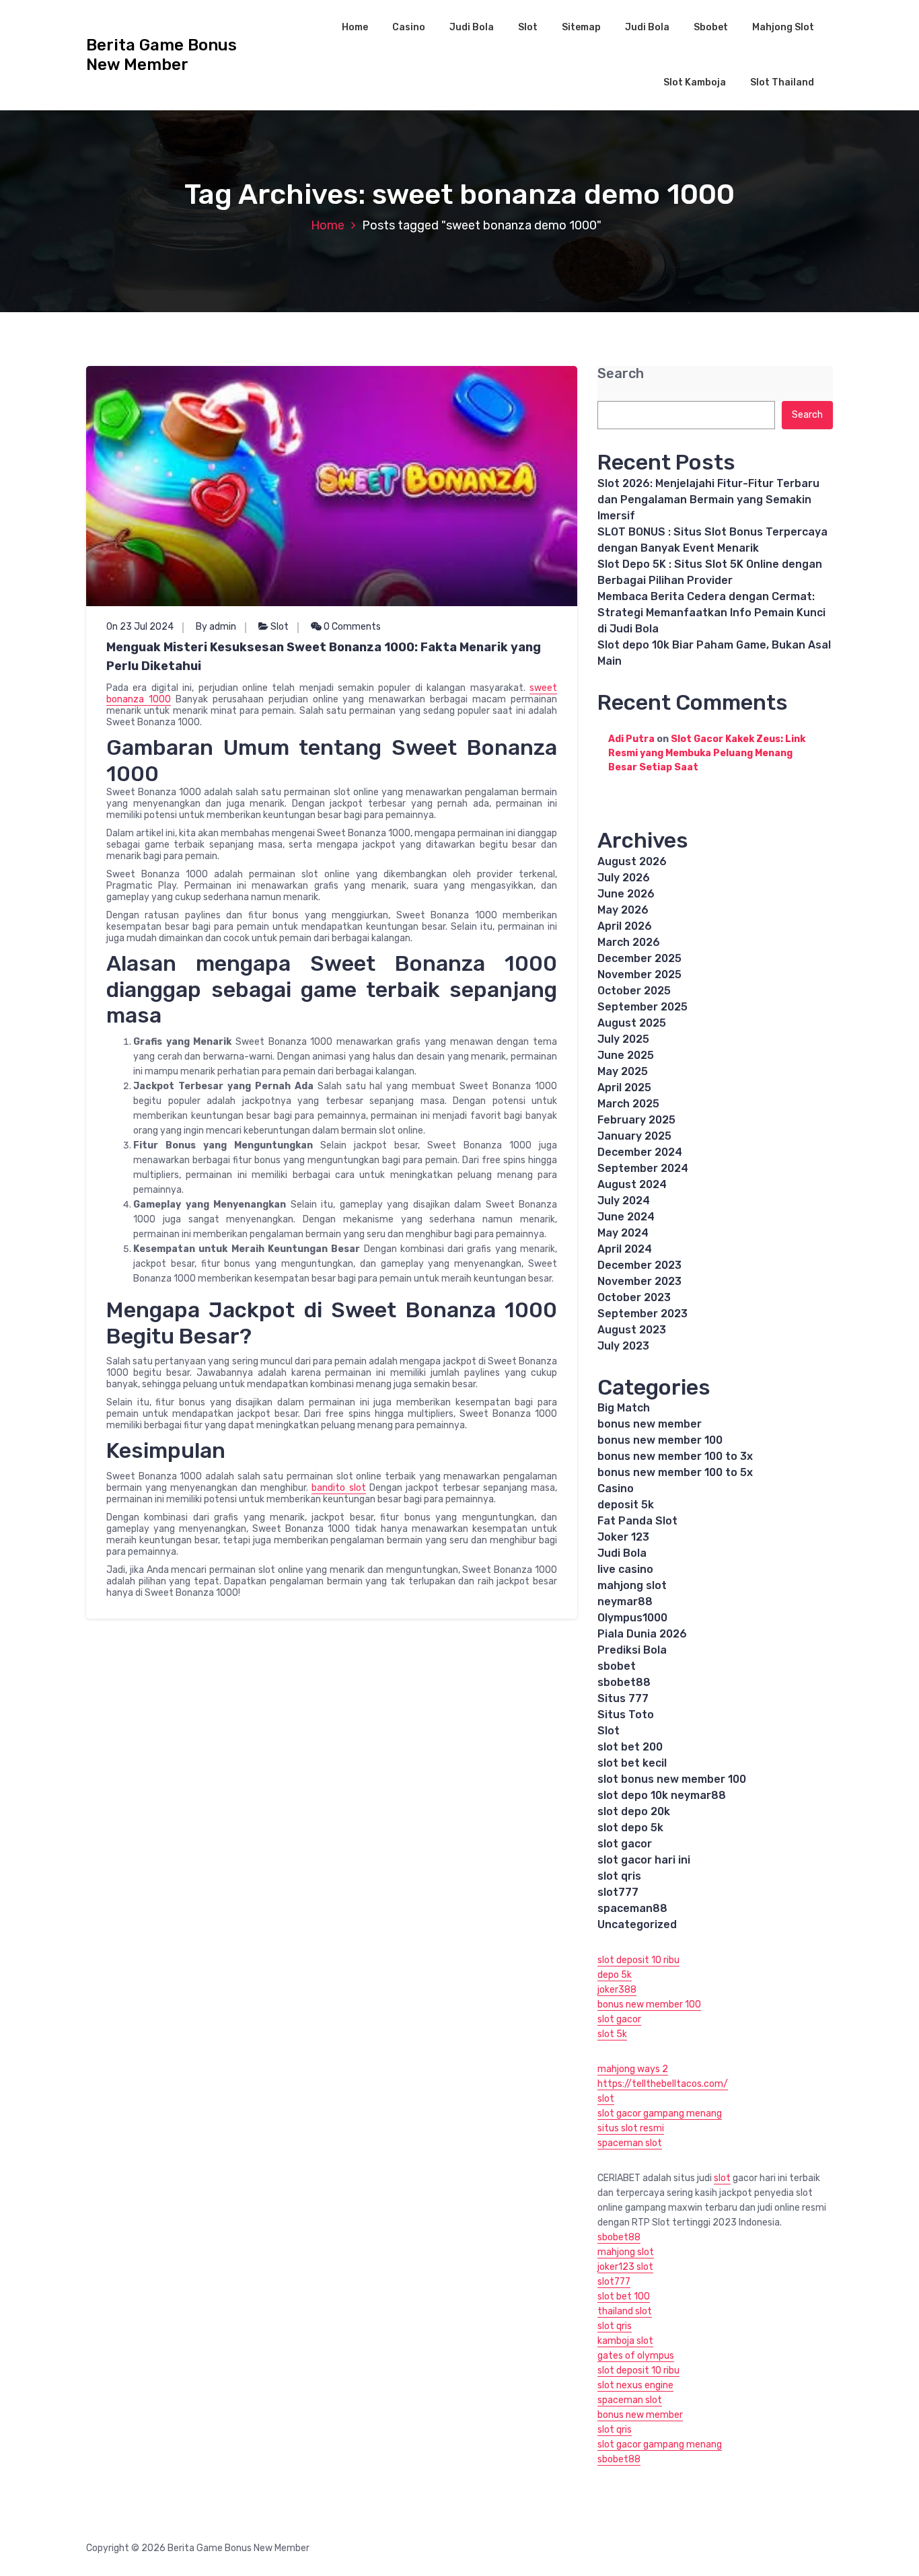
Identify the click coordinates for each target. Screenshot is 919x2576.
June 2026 (626, 894)
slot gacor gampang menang (660, 2113)
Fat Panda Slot (637, 1521)
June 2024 (626, 1217)
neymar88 (625, 1602)
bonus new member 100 (660, 1440)
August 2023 (632, 1330)
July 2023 (623, 1346)
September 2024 (643, 1168)
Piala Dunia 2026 (642, 1634)
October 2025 (634, 991)
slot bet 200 (630, 1747)
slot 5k (612, 2034)
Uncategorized (637, 1924)
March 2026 (629, 942)
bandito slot (338, 1488)
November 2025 (639, 974)
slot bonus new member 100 (672, 1779)
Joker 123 (623, 1537)
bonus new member (650, 1424)
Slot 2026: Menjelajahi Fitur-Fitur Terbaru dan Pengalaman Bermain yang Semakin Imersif (708, 500)
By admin (216, 627)
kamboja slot (625, 2341)
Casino (409, 27)
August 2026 (632, 861)
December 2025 (639, 958)
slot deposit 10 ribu (638, 1960)
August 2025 (632, 1023)
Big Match (624, 1408)
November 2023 (639, 1281)
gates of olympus (636, 2356)
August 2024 (632, 1184)
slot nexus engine (635, 2385)
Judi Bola (472, 27)
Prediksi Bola (632, 1650)
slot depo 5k (630, 1828)
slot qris (619, 1876)
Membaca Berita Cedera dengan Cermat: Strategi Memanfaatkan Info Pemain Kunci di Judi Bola (711, 613)
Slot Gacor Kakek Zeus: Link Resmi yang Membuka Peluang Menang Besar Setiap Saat (707, 753)
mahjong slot (632, 1585)
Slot (528, 27)
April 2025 (624, 1088)
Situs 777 (623, 1698)
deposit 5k (626, 1505)
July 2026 (624, 878)
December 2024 (640, 1152)
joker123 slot (625, 2267)
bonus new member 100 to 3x (675, 1456)
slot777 (618, 1892)
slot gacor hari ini (644, 1860)
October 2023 (634, 1297)
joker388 (617, 1990)
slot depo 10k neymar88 (662, 1795)
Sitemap (581, 27)
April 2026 (625, 926)
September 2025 (642, 1007)
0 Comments (351, 627)
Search (621, 374)
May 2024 (623, 1233)
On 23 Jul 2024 (140, 627)
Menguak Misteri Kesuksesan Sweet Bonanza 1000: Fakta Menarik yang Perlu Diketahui (324, 657)
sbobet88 (624, 1682)
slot (606, 2099)
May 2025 (623, 1071)
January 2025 (634, 1136)
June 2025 (626, 1055)
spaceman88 (632, 1908)
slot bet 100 (624, 2296)
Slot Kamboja (695, 82)
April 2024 (625, 1249)
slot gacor (625, 1844)
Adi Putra (631, 739)
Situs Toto (626, 1715)
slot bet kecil (632, 1763)
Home (355, 27)
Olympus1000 (632, 1618)
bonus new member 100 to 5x (675, 1472)
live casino (625, 1569)
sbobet (617, 1666)
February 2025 (636, 1120)
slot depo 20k (634, 1811)
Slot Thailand (782, 82)
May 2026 (623, 910)
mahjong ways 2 (633, 2069)
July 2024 (624, 1201)
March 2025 (628, 1104)
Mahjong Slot (783, 27)
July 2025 (623, 1039)
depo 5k (615, 1975)
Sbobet (711, 27)
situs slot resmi (631, 2128)
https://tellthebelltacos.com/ (663, 2084)
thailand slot (625, 2311)
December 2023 (639, 1265)
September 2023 (642, 1314)
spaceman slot (630, 2143)
